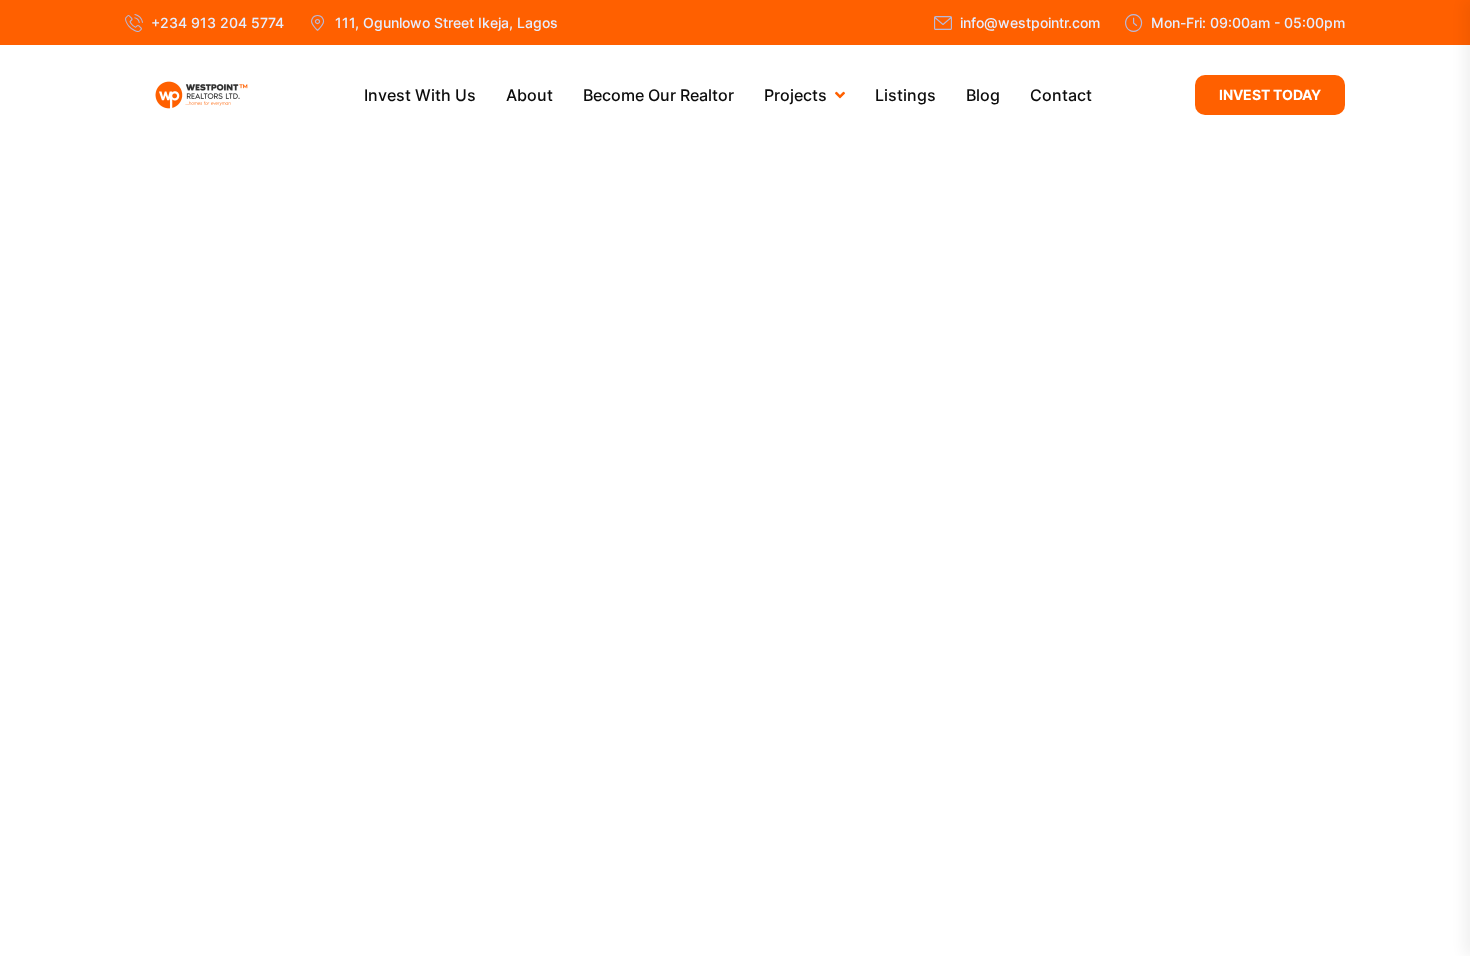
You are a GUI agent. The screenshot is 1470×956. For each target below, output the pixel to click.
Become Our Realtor (658, 95)
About (529, 95)
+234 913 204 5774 (217, 22)
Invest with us (420, 95)
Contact (1061, 95)
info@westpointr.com (1030, 22)
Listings (905, 95)
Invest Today (1270, 94)
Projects (795, 95)
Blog (983, 95)
